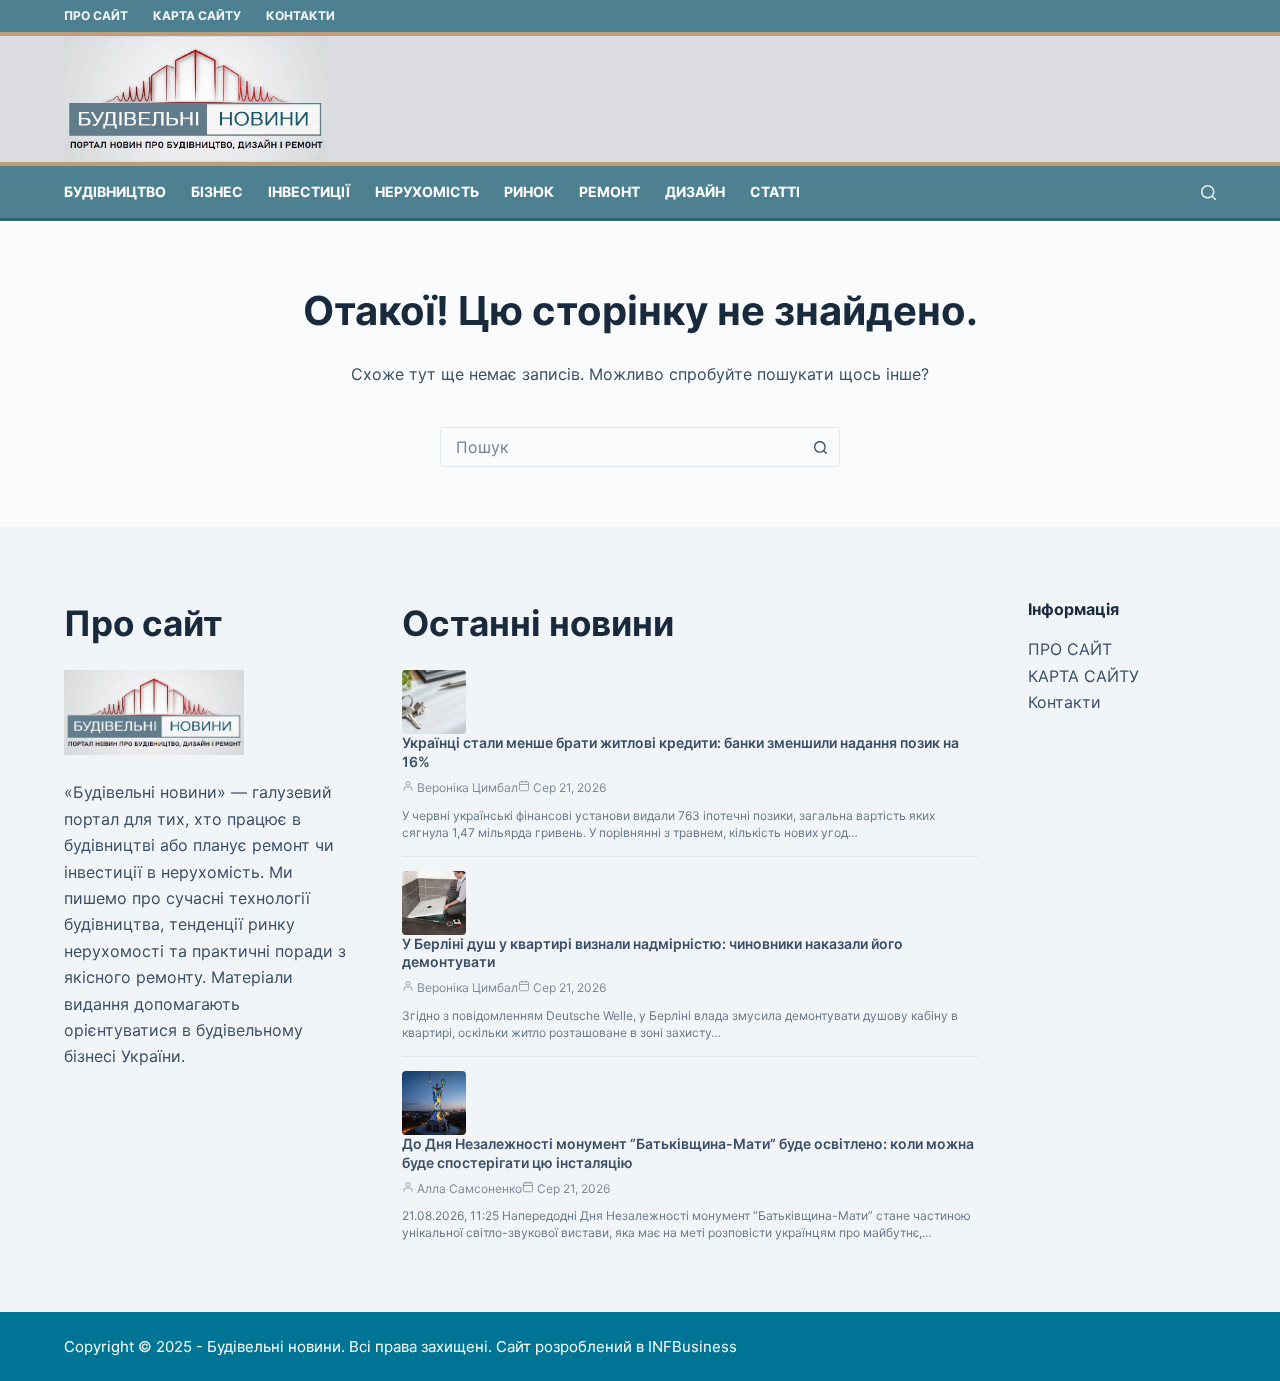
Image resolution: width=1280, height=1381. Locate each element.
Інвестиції (309, 191)
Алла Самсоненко (469, 1188)
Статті (775, 191)
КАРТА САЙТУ (197, 15)
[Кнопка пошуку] (820, 447)
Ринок (529, 191)
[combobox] (621, 447)
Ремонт (609, 191)
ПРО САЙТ (96, 15)
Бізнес (217, 191)
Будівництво (115, 191)
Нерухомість (427, 191)
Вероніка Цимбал (467, 787)
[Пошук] (1208, 192)
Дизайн (695, 191)
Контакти (300, 15)
